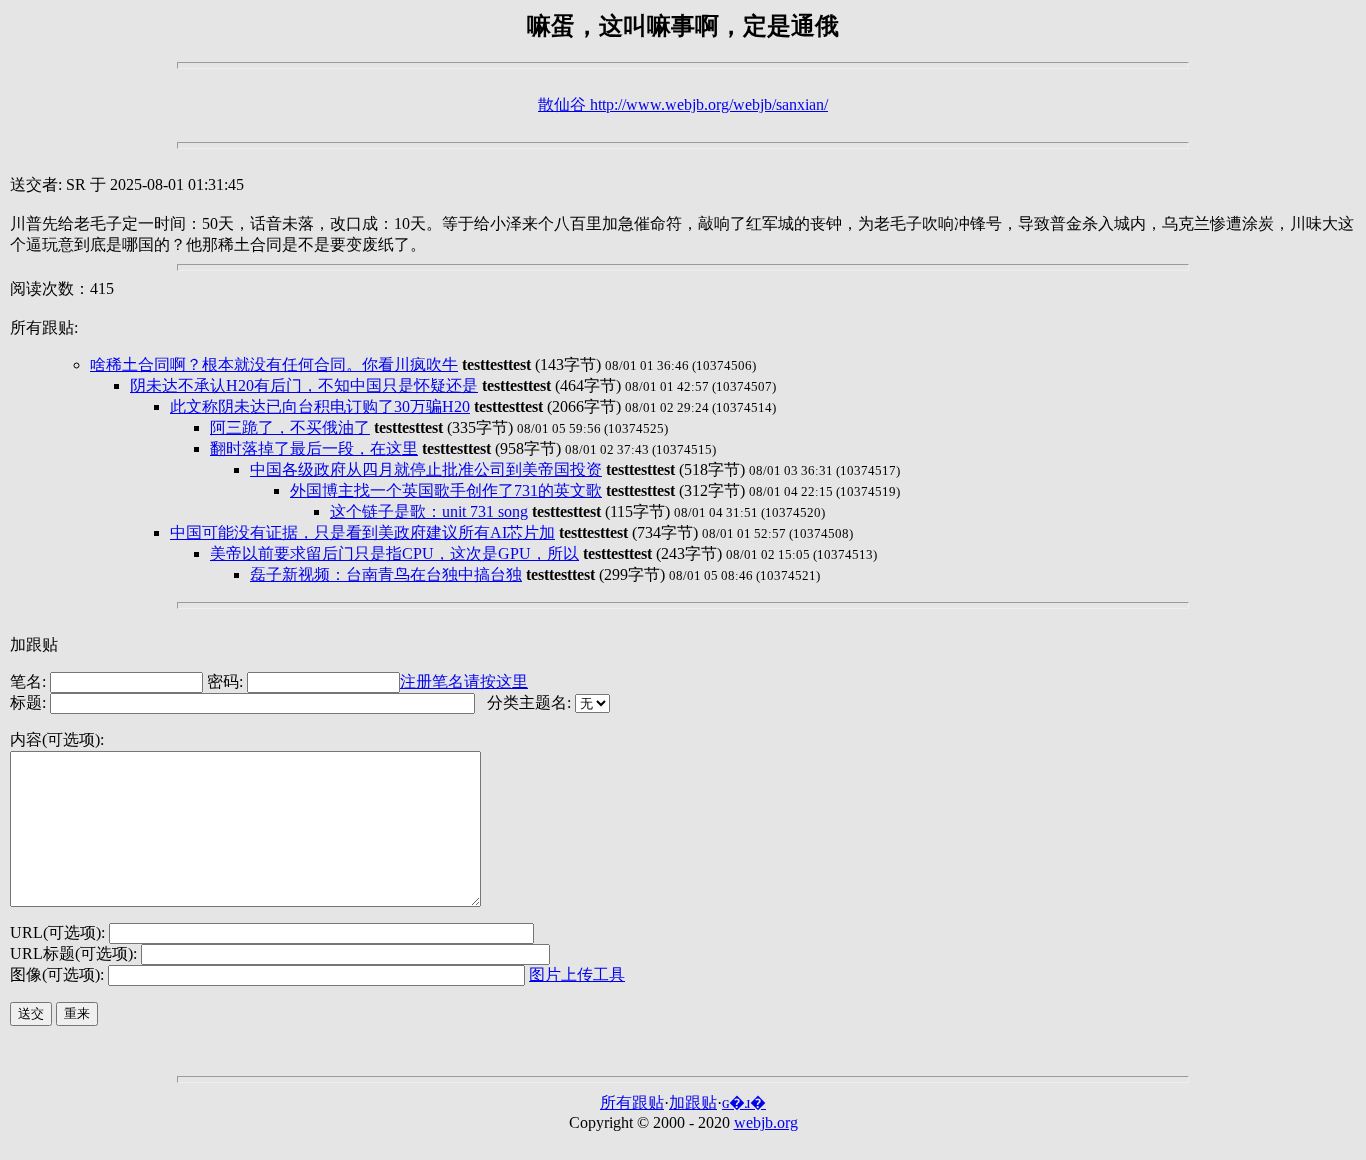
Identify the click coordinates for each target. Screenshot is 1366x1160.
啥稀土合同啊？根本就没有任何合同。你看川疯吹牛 (274, 364)
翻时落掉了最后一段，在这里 (314, 448)
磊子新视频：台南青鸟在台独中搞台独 (386, 574)
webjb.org (766, 1122)
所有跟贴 (632, 1102)
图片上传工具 (577, 974)
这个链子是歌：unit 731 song (429, 511)
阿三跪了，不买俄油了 (290, 427)
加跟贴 (693, 1102)
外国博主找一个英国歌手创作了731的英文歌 (446, 490)
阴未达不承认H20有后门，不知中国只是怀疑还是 (304, 385)
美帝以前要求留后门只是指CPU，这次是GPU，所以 (394, 553)
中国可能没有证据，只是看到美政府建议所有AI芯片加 (362, 532)
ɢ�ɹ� (744, 1102)
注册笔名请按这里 (464, 681)
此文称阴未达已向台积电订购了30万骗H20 (320, 406)
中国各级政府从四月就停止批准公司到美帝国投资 (426, 469)
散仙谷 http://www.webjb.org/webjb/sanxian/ (683, 104)
